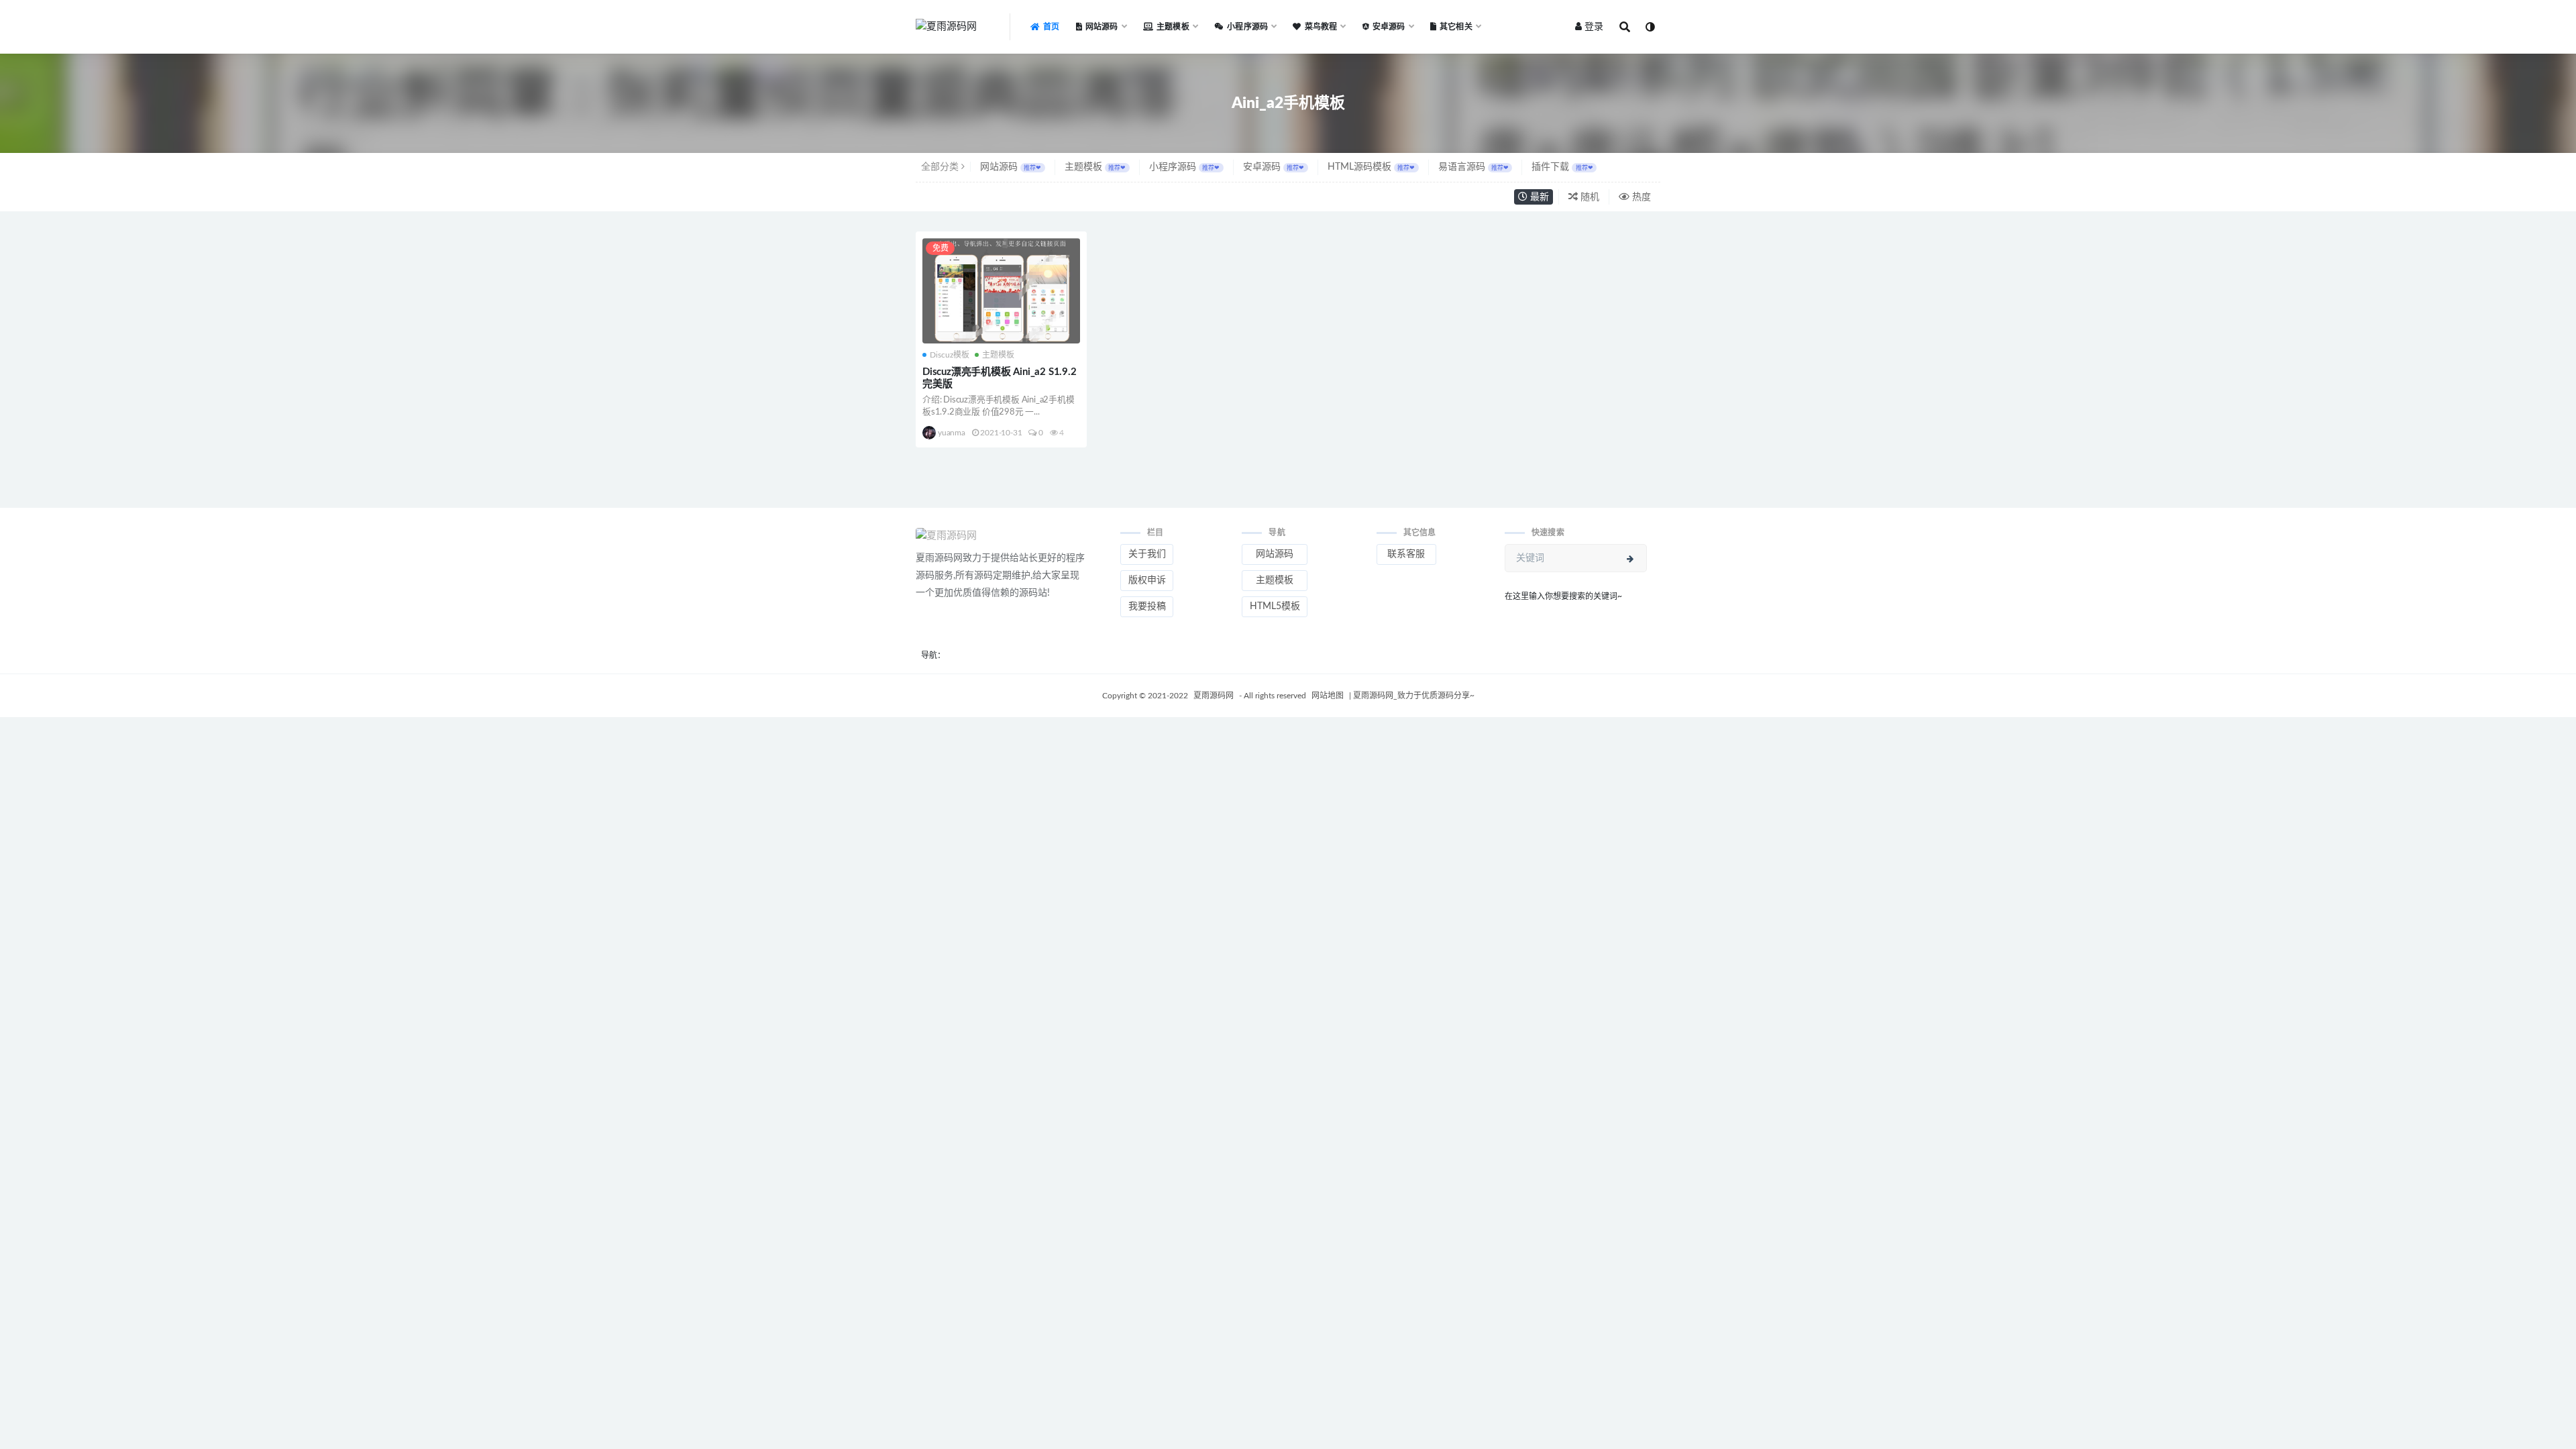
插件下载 (1562, 167)
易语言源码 (1473, 167)
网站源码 (1011, 167)
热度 (1640, 197)
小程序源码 (1184, 167)
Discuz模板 (950, 355)
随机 (1589, 197)
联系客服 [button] (1406, 554)
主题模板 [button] (1275, 580)
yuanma (952, 433)
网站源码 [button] (1275, 554)
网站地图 (1329, 696)
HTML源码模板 (1371, 167)
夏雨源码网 (1215, 696)
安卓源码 (1274, 167)
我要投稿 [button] (1147, 606)
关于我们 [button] (1147, 554)
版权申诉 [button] (1147, 580)
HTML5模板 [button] (1275, 606)
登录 (1594, 27)
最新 (1538, 197)
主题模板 (1095, 167)
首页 (1051, 27)
